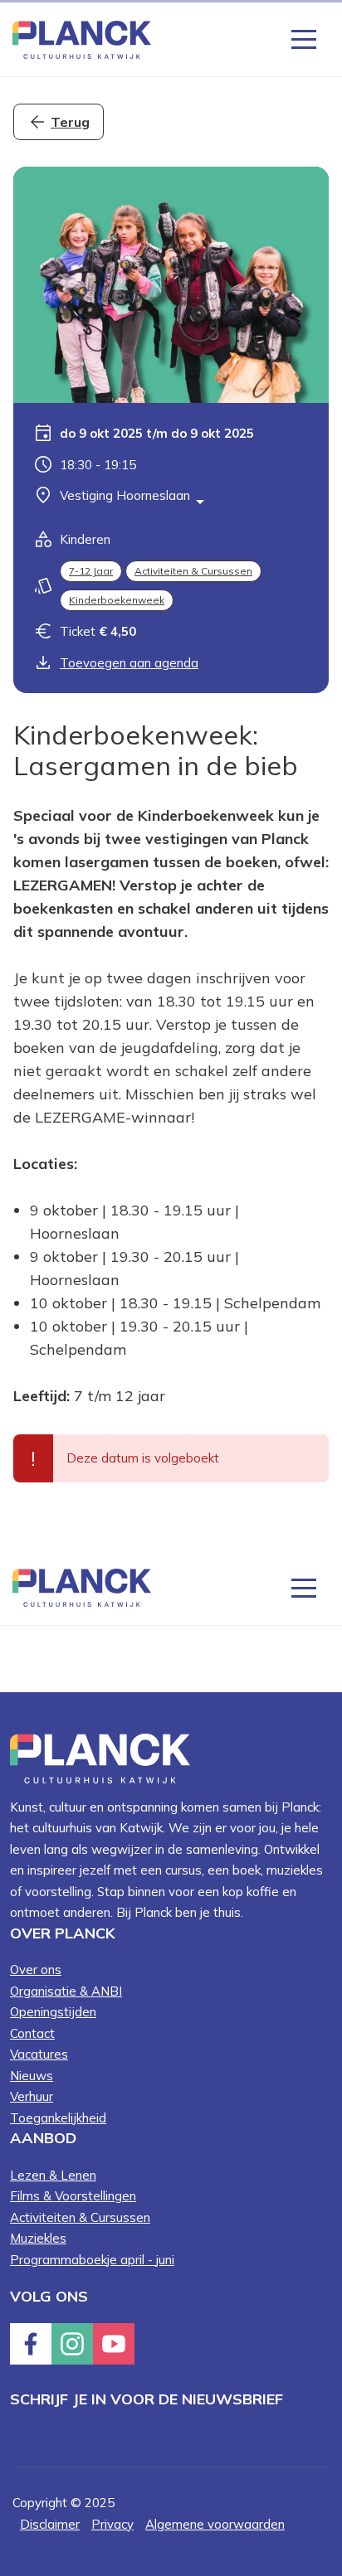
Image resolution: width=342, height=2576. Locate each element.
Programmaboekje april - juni (92, 2260)
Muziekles (38, 2238)
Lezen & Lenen (53, 2175)
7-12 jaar (91, 571)
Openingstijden (53, 2012)
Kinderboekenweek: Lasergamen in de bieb (156, 750)
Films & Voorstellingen (73, 2196)
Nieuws (32, 2076)
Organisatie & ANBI (66, 1991)
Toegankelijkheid (58, 2118)
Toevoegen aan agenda (129, 663)
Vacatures (39, 2054)
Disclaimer (50, 2524)
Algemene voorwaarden (215, 2524)
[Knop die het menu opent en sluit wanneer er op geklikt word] (304, 38)
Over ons (36, 1970)
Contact (32, 2033)
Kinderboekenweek (117, 600)
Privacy (112, 2524)
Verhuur (32, 2096)
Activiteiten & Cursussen (193, 571)
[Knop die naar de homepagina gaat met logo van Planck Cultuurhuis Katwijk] (82, 39)
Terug (70, 122)
